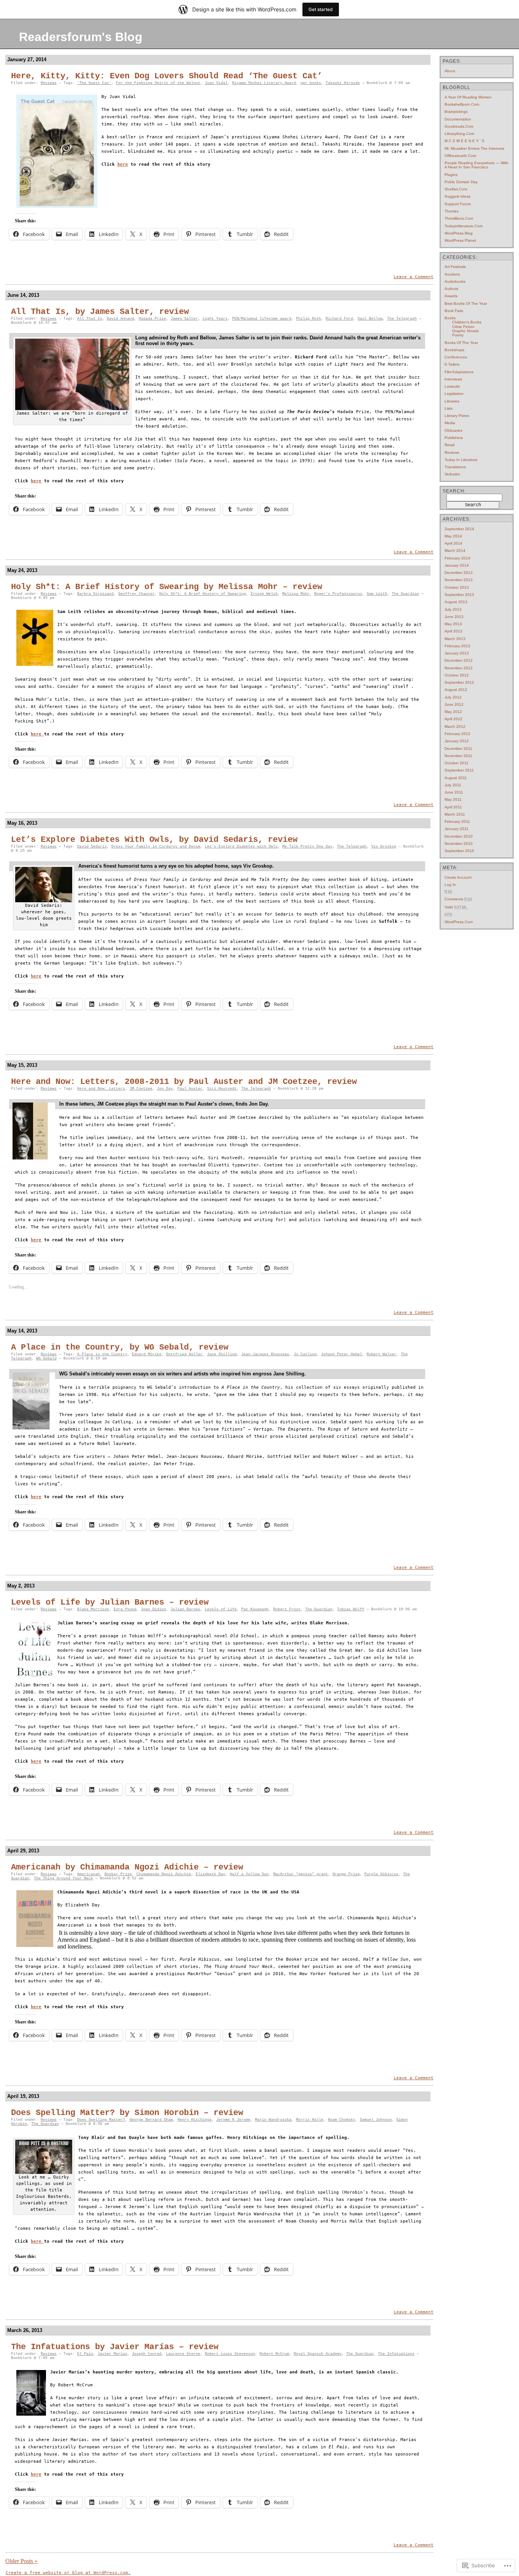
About (450, 71)
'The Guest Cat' (94, 83)
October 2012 (457, 675)
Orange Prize (346, 1874)
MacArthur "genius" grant (301, 1874)
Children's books (467, 322)
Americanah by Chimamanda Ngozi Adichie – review (127, 1867)
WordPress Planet (460, 240)
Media (450, 423)
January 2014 (457, 565)
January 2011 (456, 829)
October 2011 (456, 763)
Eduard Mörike (147, 1354)
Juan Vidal (216, 83)
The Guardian (405, 594)
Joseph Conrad (147, 2354)
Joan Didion (153, 1609)
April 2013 (453, 631)
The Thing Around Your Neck (63, 1878)
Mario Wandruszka (273, 2120)
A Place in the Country (102, 1354)
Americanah (89, 1874)
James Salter (184, 319)
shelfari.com (456, 189)
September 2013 (459, 595)
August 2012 (456, 690)
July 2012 (453, 697)
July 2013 (453, 609)
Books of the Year (461, 343)
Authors (451, 289)
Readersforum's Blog (81, 37)
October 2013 (457, 587)
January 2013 (457, 653)
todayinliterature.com (464, 226)
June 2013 (454, 617)
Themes (452, 211)
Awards (451, 296)
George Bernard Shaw (151, 2120)
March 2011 (455, 814)
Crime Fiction (463, 327)
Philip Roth (309, 319)
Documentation (458, 119)
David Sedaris (92, 847)
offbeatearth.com (460, 156)
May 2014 (453, 536)
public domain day (461, 182)
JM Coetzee (141, 1089)
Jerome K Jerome (233, 2120)
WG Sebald (46, 1358)
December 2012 (459, 660)
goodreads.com (459, 126)
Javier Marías (112, 2354)
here (123, 164)
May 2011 (453, 799)
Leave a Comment (414, 277)
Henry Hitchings (195, 2120)
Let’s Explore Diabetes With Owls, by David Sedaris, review (154, 840)
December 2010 (459, 836)
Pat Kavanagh (255, 1609)
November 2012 (459, 668)
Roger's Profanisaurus (338, 594)
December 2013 (459, 573)
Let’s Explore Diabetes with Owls (241, 847)
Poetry (458, 335)
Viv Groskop (384, 847)
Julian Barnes (185, 1609)
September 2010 (459, 851)
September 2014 (459, 529)
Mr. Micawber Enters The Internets (474, 148)
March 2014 (455, 551)
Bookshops (454, 350)
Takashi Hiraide (343, 83)
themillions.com (459, 218)
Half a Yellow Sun (249, 1874)
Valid (456, 907)
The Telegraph (402, 319)
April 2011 (453, 807)
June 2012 (454, 704)
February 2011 (457, 821)
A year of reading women (468, 97)
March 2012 (455, 726)
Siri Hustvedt (222, 1089)
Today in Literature (461, 460)
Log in (450, 885)
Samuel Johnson (376, 2120)
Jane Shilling (222, 1354)
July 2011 (453, 785)
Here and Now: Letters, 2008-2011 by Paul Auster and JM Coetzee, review (184, 1082)
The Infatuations (396, 2354)
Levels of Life (221, 1609)
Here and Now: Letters (101, 1089)
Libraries (452, 401)
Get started (321, 9)
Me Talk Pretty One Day (307, 847)
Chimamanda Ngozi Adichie (164, 1874)
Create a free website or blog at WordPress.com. (68, 2573)
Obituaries (453, 430)
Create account (458, 877)
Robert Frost (287, 1609)
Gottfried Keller (184, 1354)
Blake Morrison (93, 1609)
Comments (458, 899)
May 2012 (453, 712)
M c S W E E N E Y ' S (464, 141)
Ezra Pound (125, 1609)
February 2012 (457, 734)
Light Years (215, 319)
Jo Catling (305, 1354)
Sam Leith (377, 594)
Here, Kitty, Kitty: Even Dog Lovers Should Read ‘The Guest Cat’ (167, 76)
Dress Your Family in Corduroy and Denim (156, 847)
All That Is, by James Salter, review (100, 312)
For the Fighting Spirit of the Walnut (158, 83)
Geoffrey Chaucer (136, 594)
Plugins (451, 175)
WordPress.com (459, 922)
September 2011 (459, 770)
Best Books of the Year (466, 303)
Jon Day (165, 1089)
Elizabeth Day (210, 1874)
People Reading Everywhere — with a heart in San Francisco (476, 165)
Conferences (456, 357)
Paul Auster (190, 1089)
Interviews (453, 379)
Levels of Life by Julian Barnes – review (110, 1602)
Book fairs (454, 311)
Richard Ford (339, 319)
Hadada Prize (152, 319)
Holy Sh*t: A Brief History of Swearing (203, 594)
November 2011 (458, 756)
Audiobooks (455, 281)
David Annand (120, 319)
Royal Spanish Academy (318, 2354)
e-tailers (452, 364)
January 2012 (457, 741)
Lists (449, 408)
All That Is (90, 319)
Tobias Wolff (351, 1609)
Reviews (49, 83)
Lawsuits (452, 386)
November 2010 (459, 844)
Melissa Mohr (296, 594)
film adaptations (459, 372)
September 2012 (459, 682)
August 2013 (456, 602)
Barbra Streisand (95, 594)
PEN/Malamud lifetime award (262, 319)
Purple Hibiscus (381, 1874)
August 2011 (456, 778)
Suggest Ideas (457, 196)
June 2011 (454, 792)
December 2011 (458, 749)
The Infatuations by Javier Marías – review (115, 2347)
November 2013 (459, 580)
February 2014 (457, 558)
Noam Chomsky (342, 2120)
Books (450, 318)
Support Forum (458, 204)
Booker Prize (118, 1874)
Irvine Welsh (264, 594)
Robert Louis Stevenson (230, 2354)
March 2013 (455, 639)
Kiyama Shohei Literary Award (264, 83)
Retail (449, 445)
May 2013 (453, 624)
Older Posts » (21, 2561)
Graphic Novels (465, 331)
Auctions (452, 274)
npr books (311, 83)
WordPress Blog (459, 233)
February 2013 (457, 646)
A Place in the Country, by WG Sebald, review (120, 1347)
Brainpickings (456, 112)
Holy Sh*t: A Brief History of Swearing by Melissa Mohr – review (167, 587)
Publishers (454, 438)
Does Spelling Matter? (101, 2120)
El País (85, 2354)
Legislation (454, 394)
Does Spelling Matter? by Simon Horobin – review (127, 2113)
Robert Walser (381, 1354)
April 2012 (453, 719)
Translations (455, 467)
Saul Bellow (370, 319)
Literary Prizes (457, 416)
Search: (454, 491)
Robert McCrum (274, 2354)
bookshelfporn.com (462, 104)
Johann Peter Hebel (342, 1354)
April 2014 (453, 543)
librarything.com (459, 134)
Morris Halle (310, 2120)
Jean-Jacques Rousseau (265, 1354)
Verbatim (452, 474)
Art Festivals (455, 267)
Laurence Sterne (183, 2354)
